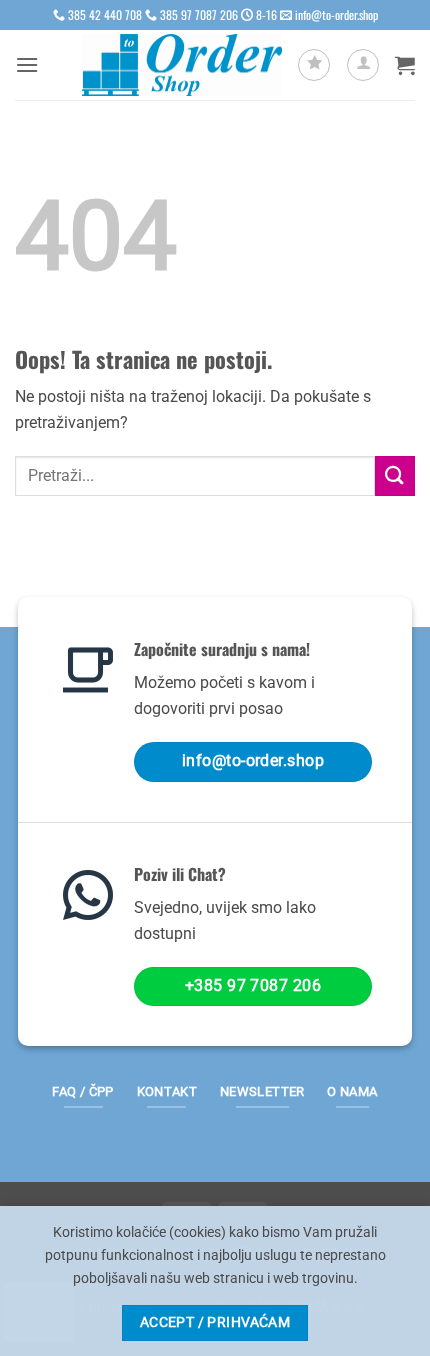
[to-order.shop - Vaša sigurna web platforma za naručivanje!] (182, 65)
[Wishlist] (314, 65)
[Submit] (395, 475)
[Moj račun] (363, 65)
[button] (27, 64)
